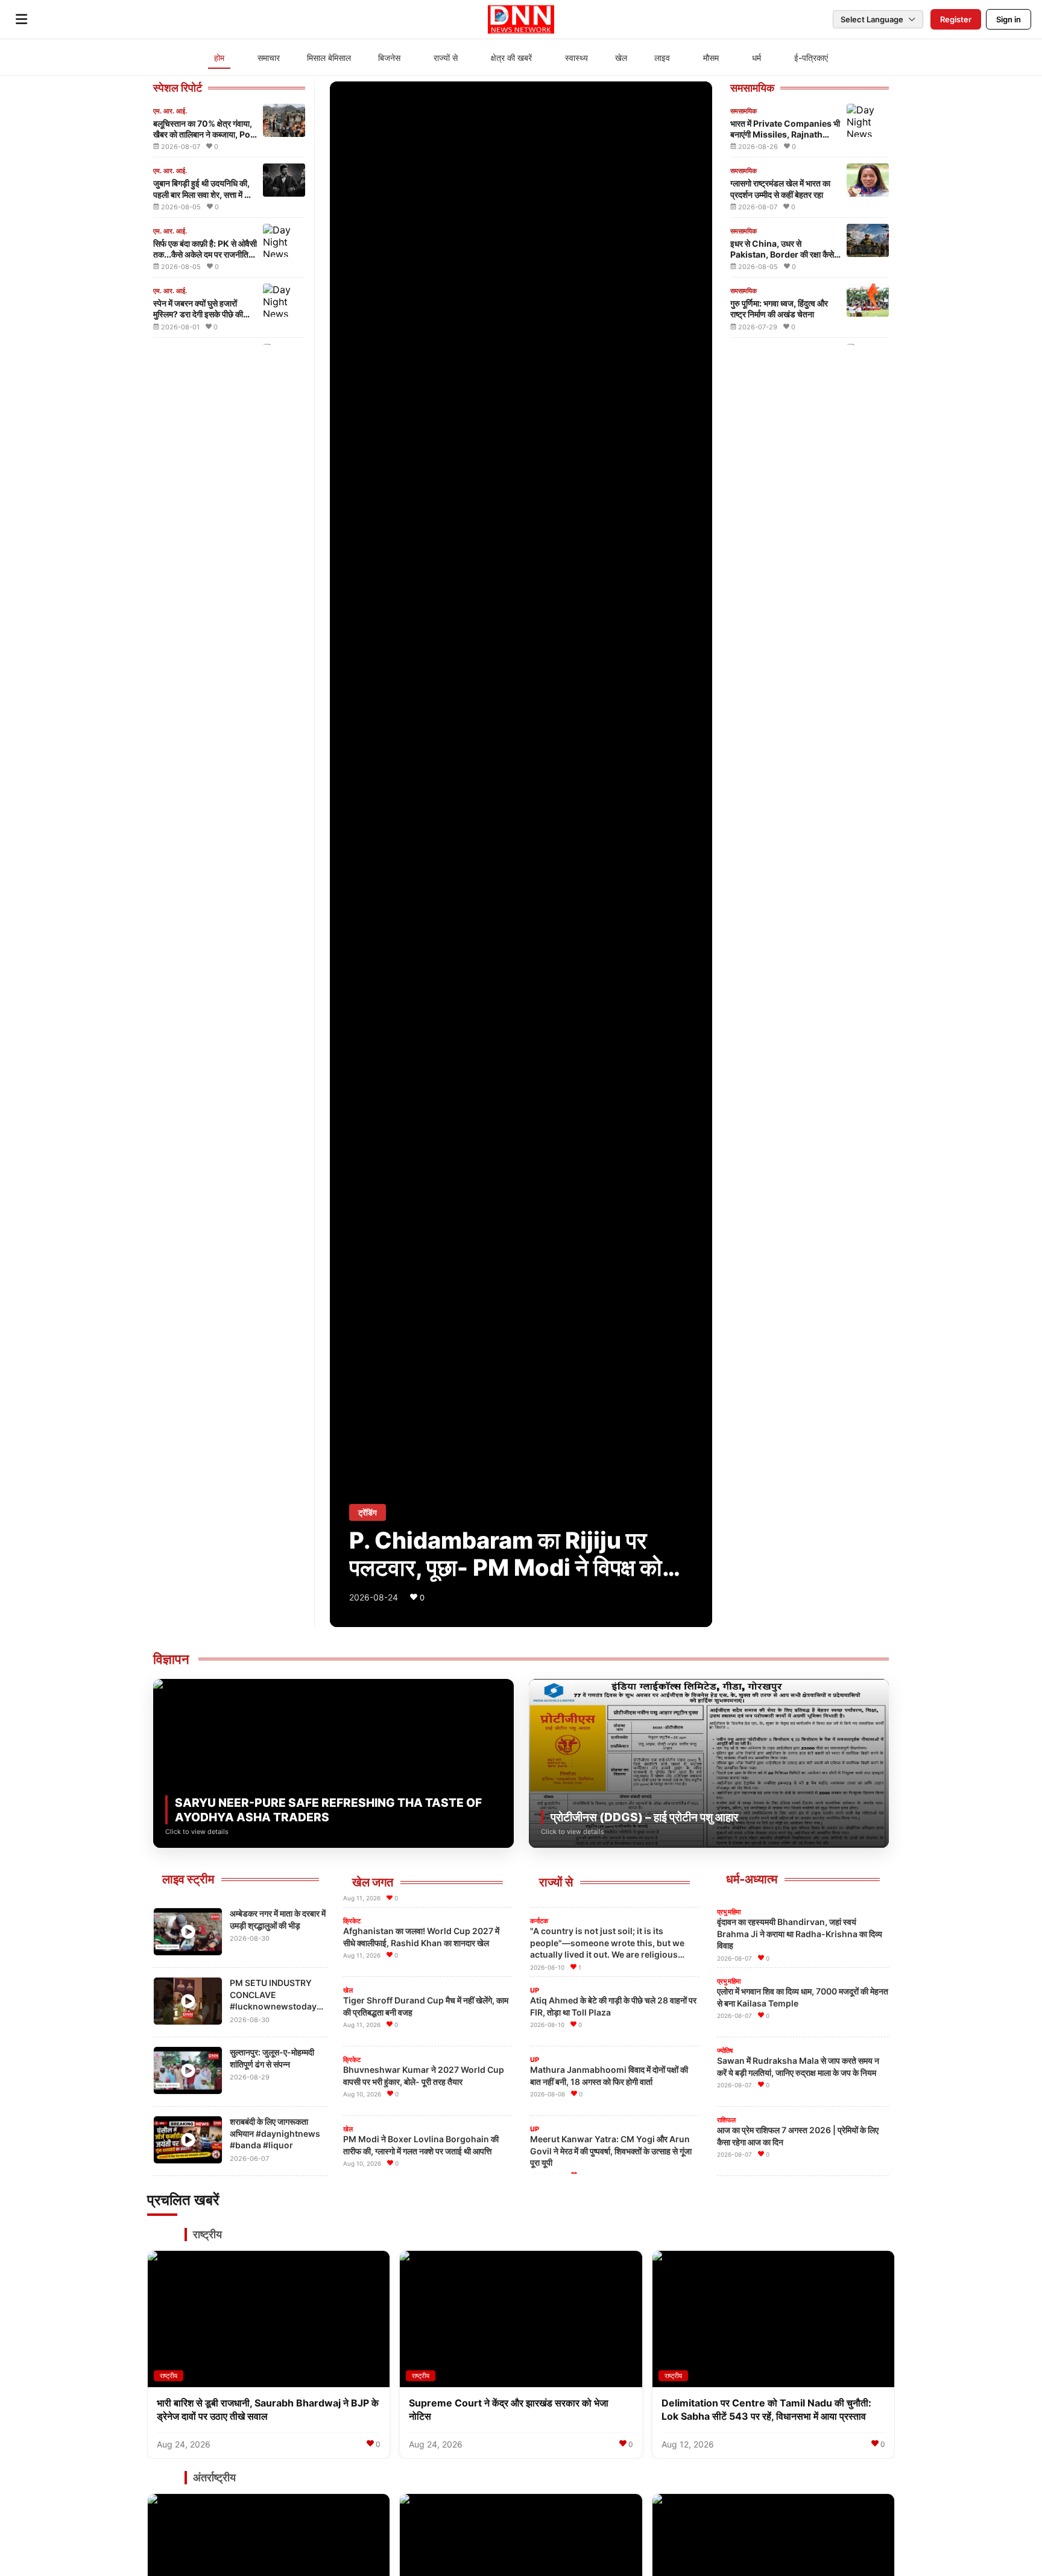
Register (956, 19)
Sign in (1009, 19)
